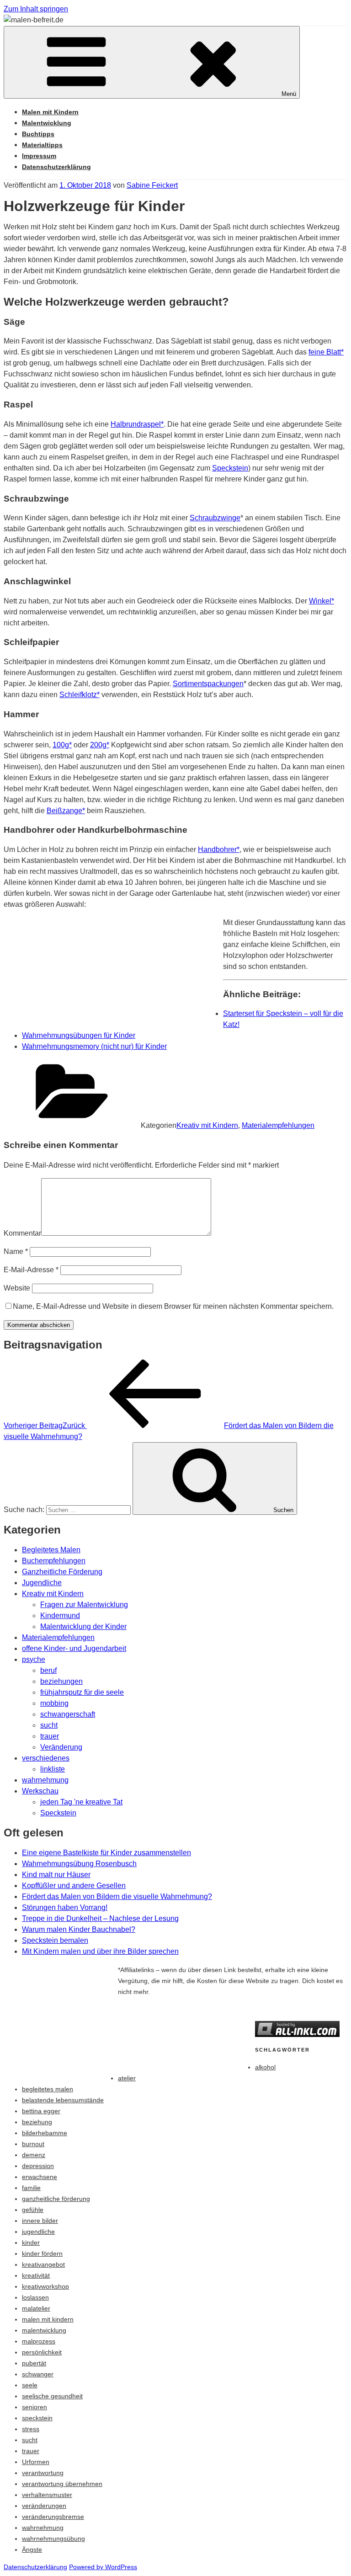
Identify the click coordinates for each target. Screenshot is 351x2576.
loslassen (35, 2297)
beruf (48, 1670)
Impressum (39, 156)
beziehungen (61, 1681)
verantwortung (43, 2473)
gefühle (33, 2210)
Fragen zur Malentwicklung (84, 1605)
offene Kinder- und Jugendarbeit (74, 1648)
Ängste (32, 2550)
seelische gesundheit (52, 2396)
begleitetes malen (48, 2089)
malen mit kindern (48, 2319)
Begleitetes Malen (51, 1550)
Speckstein (230, 468)
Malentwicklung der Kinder (83, 1627)
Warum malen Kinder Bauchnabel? (79, 1929)
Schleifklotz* (80, 695)
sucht (49, 1725)
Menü (289, 94)
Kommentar (22, 1233)
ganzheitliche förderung (56, 2199)
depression (38, 2166)
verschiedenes (46, 1758)
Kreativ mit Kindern (207, 1125)
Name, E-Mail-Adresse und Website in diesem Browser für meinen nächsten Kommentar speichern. (173, 1306)
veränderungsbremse (53, 2517)
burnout (33, 2144)
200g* (100, 745)
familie (31, 2188)
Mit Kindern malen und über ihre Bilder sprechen (100, 1951)
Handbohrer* (219, 849)
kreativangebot (43, 2264)
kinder (31, 2243)
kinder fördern (42, 2253)
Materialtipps (42, 145)
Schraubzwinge (215, 518)
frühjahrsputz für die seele (82, 1692)
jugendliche (38, 2232)
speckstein (37, 2418)
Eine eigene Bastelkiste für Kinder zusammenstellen (106, 1853)
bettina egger (41, 2111)
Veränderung (61, 1747)
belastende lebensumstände (63, 2100)
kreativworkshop (45, 2286)
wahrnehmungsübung (53, 2539)
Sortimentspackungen (208, 684)
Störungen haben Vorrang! (65, 1907)
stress (31, 2429)
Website (17, 1288)
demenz (34, 2155)
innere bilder (40, 2221)
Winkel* (322, 601)
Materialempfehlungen (278, 1125)
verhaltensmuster (47, 2495)
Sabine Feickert (152, 185)
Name (16, 1251)
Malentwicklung (47, 123)
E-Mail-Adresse (31, 1270)
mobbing (54, 1703)
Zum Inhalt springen (36, 9)
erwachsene (40, 2177)
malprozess (39, 2341)
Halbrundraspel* (137, 424)
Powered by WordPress (103, 2567)
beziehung (37, 2122)
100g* (62, 745)
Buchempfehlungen (54, 1561)
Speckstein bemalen (55, 1940)
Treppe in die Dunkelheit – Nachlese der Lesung (100, 1918)
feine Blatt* (326, 352)
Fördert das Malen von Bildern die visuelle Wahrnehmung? (117, 1896)
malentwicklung (44, 2330)
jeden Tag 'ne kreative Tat (81, 1802)
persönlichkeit (42, 2352)
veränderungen (44, 2506)
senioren (35, 2407)
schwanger (38, 2374)
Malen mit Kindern (50, 112)
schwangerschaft (68, 1714)
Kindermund (60, 1616)
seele (30, 2385)
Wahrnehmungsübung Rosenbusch (79, 1864)
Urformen (36, 2462)
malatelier (36, 2308)
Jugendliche (42, 1583)
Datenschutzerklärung (56, 167)
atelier (127, 2078)
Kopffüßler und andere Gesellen (74, 1886)
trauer (50, 1736)
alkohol (265, 2067)
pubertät (34, 2363)
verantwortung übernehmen (62, 2484)
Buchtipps (38, 134)
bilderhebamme (45, 2133)
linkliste (53, 1769)
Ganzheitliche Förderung (62, 1572)
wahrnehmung (45, 1780)
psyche (34, 1659)
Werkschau (40, 1791)
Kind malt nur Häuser (56, 1875)
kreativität (36, 2275)
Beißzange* (66, 811)
